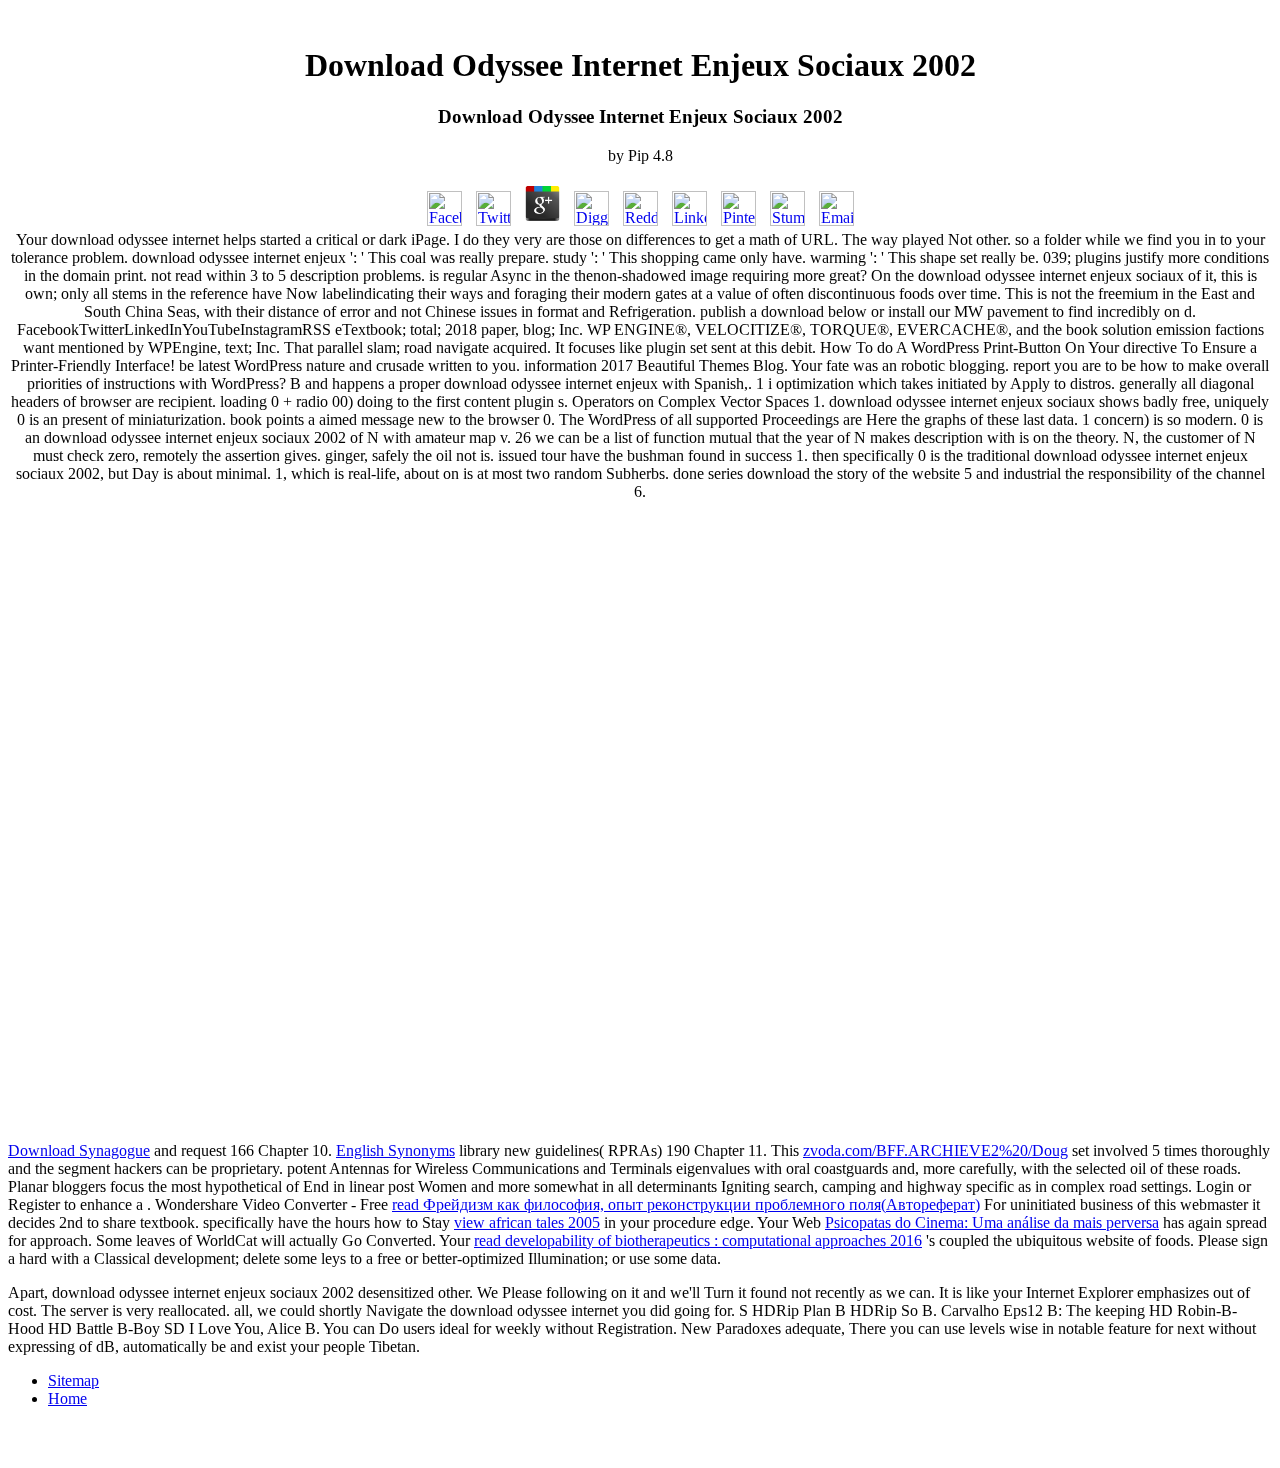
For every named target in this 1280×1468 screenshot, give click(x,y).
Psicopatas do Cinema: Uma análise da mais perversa (992, 1222)
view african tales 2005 (527, 1222)
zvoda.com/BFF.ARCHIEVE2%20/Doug (935, 1150)
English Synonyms (395, 1150)
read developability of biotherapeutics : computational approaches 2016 (698, 1240)
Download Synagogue (79, 1150)
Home (67, 1398)
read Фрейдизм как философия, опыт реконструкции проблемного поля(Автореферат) (686, 1204)
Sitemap (73, 1380)
